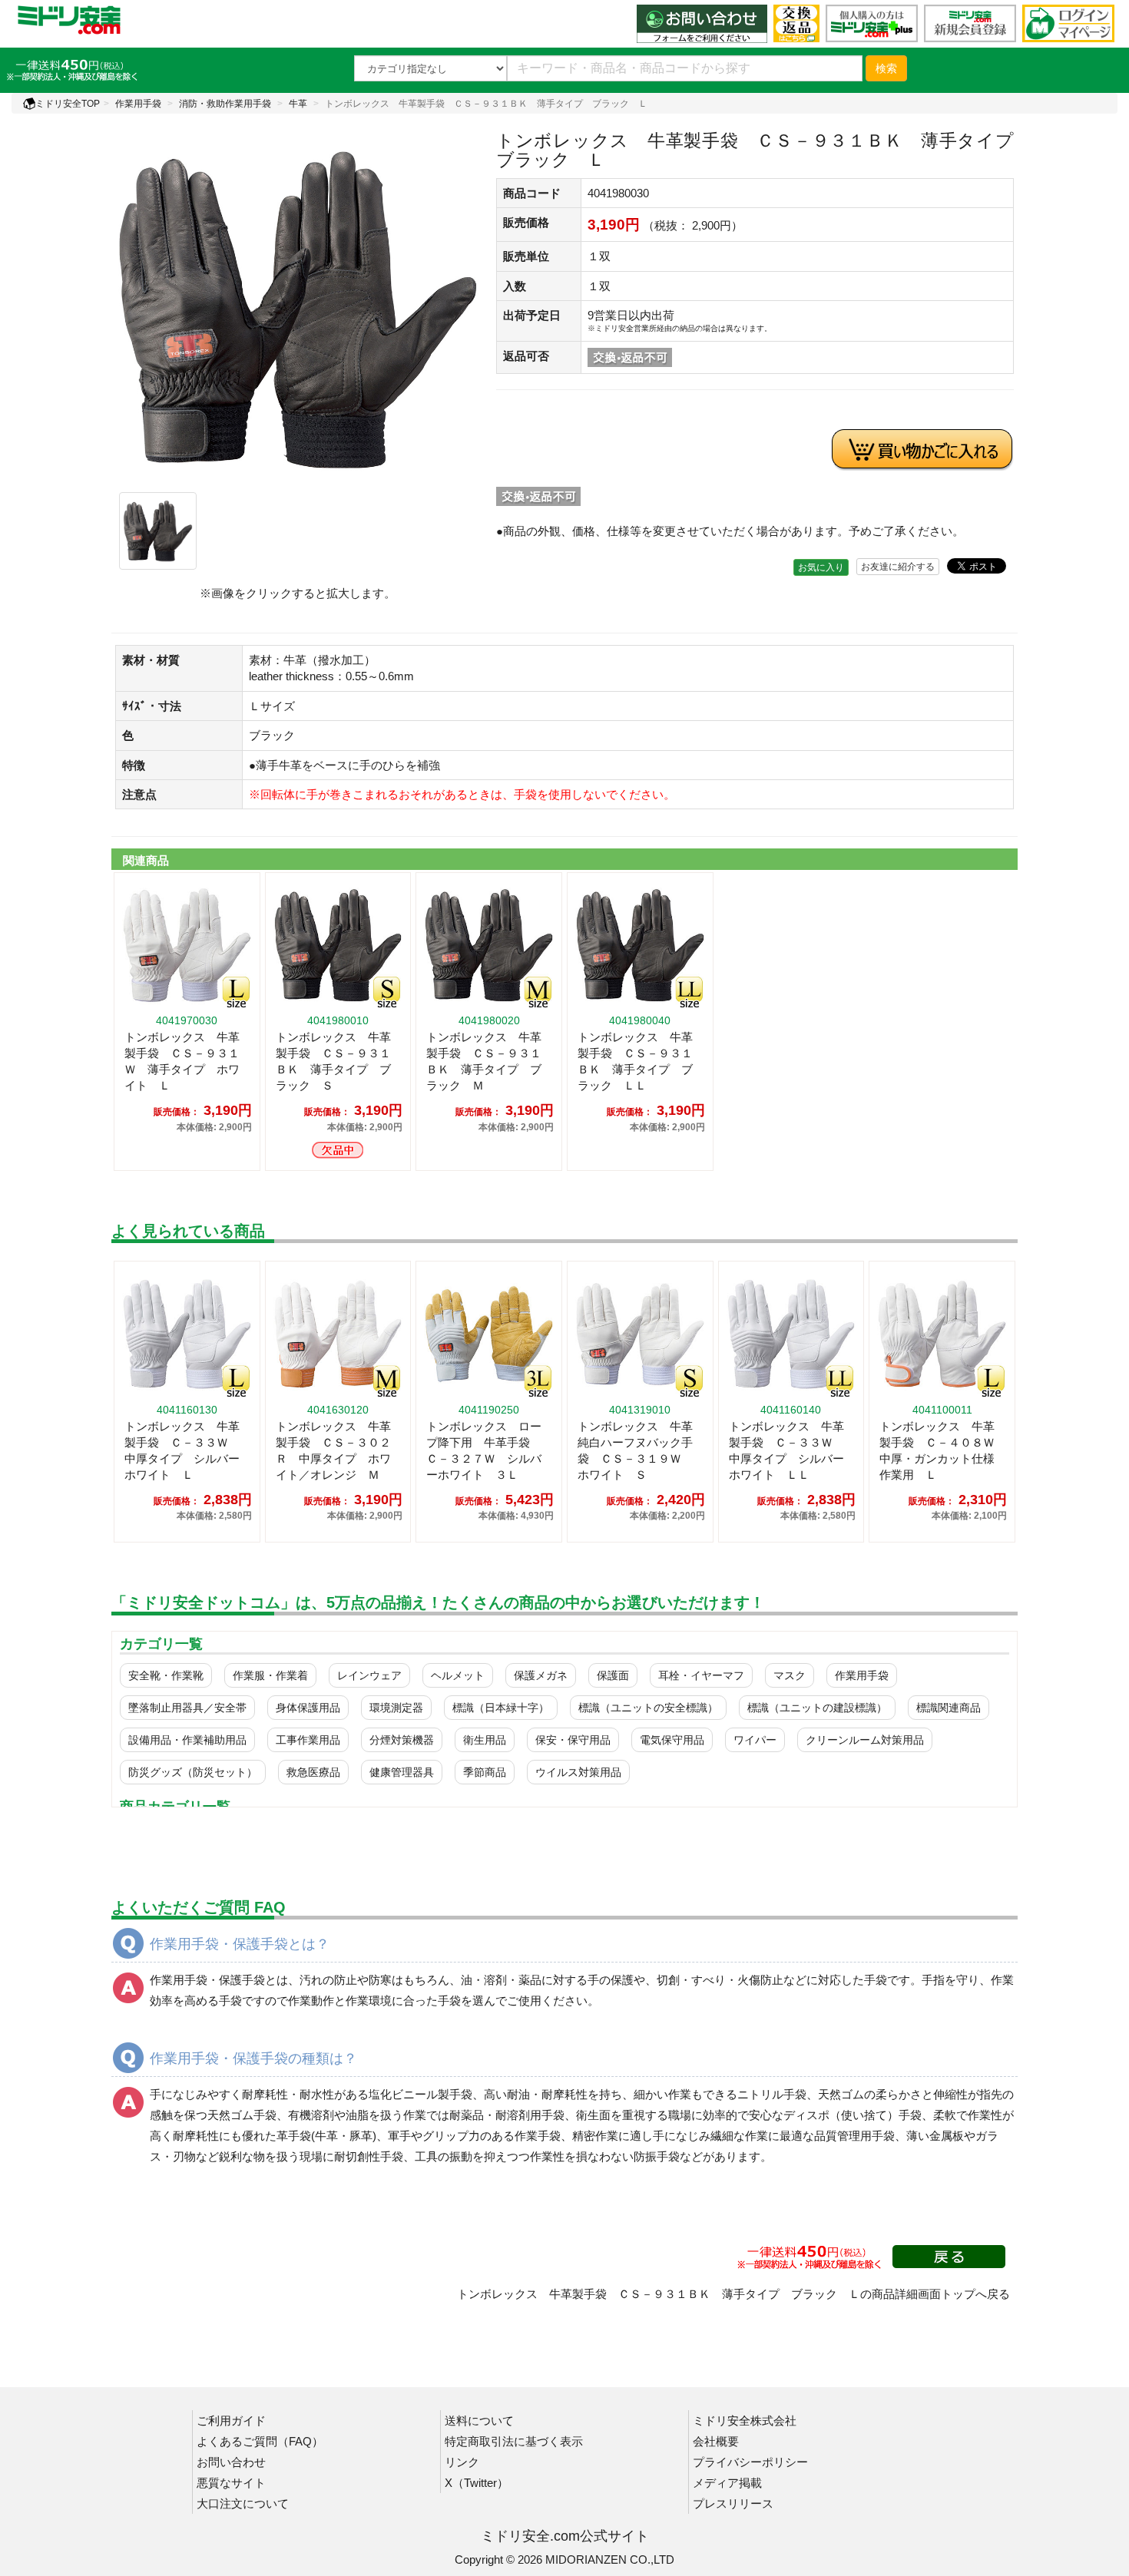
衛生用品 (485, 1740)
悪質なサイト (231, 2483)
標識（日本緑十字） (501, 1708)
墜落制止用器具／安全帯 (187, 1708)
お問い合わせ (231, 2462)
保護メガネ (541, 1675)
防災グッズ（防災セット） (193, 1772)
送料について (479, 2421)
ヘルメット (458, 1675)
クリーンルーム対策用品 (865, 1740)
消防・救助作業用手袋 (225, 104)
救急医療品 (313, 1772)
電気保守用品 (672, 1740)
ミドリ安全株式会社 (745, 2421)
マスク (790, 1675)
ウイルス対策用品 (578, 1772)
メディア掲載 (727, 2483)
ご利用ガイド (231, 2421)
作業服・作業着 (270, 1675)
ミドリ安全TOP (68, 104)
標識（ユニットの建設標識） (817, 1708)
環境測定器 (396, 1708)
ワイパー (755, 1740)
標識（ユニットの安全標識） (648, 1708)
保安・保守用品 (573, 1740)
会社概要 (716, 2441)
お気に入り (821, 567)
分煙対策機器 (402, 1740)
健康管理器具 (402, 1772)
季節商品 (485, 1772)
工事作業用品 (308, 1740)
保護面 (613, 1675)
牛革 (298, 104)
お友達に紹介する (898, 567)
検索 (886, 68)
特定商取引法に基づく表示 (514, 2441)
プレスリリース (733, 2503)
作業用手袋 (138, 104)
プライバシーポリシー (750, 2462)
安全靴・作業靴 (166, 1675)
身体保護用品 (308, 1708)
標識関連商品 (949, 1708)
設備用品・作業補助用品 (187, 1740)
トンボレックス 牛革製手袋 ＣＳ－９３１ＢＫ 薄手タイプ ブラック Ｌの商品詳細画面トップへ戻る (733, 2294)
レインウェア (369, 1675)
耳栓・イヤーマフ (701, 1675)
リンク (462, 2462)
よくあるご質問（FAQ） (260, 2441)
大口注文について (243, 2503)
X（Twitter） (477, 2483)
